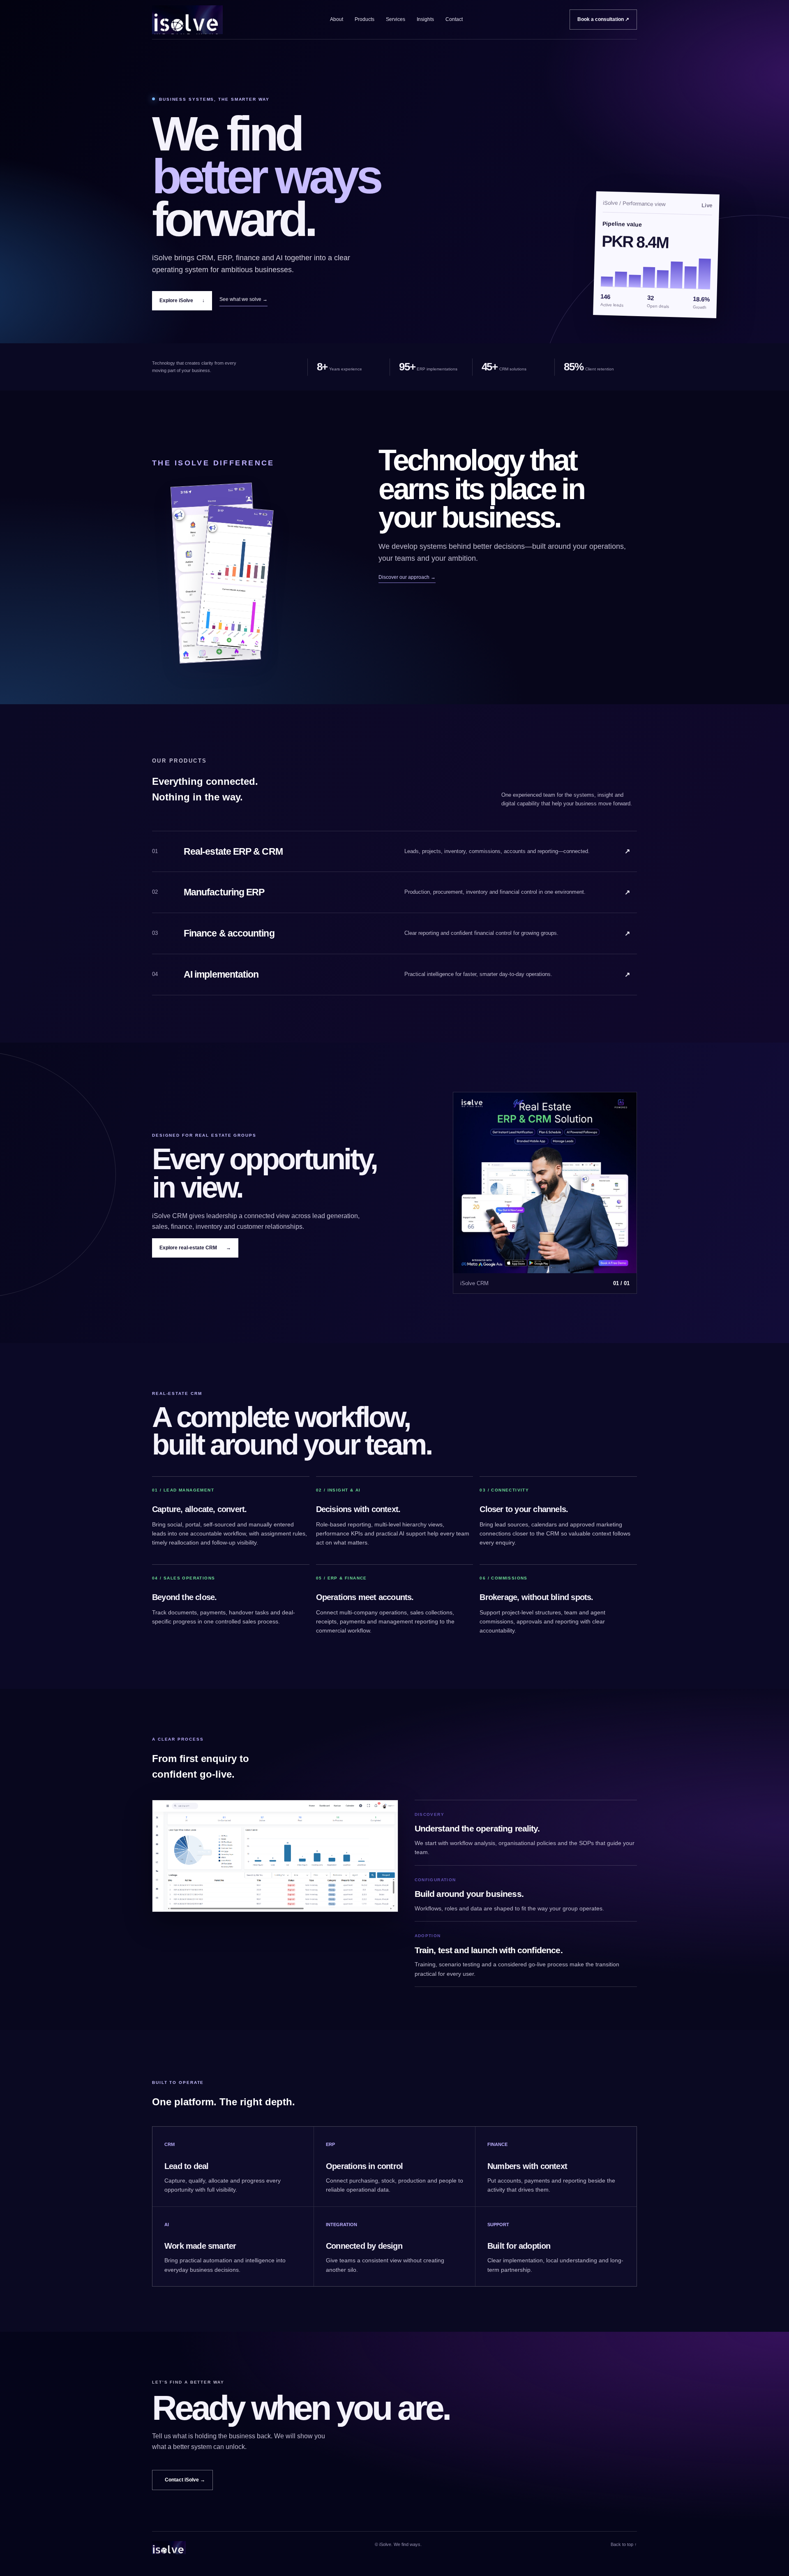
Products (365, 19)
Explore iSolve (182, 301)
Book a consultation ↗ (603, 19)
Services (396, 19)
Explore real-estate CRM (195, 1248)
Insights (425, 19)
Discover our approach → (407, 577)
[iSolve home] (187, 20)
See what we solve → (243, 299)
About (337, 19)
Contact (454, 19)
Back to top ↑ (624, 2544)
